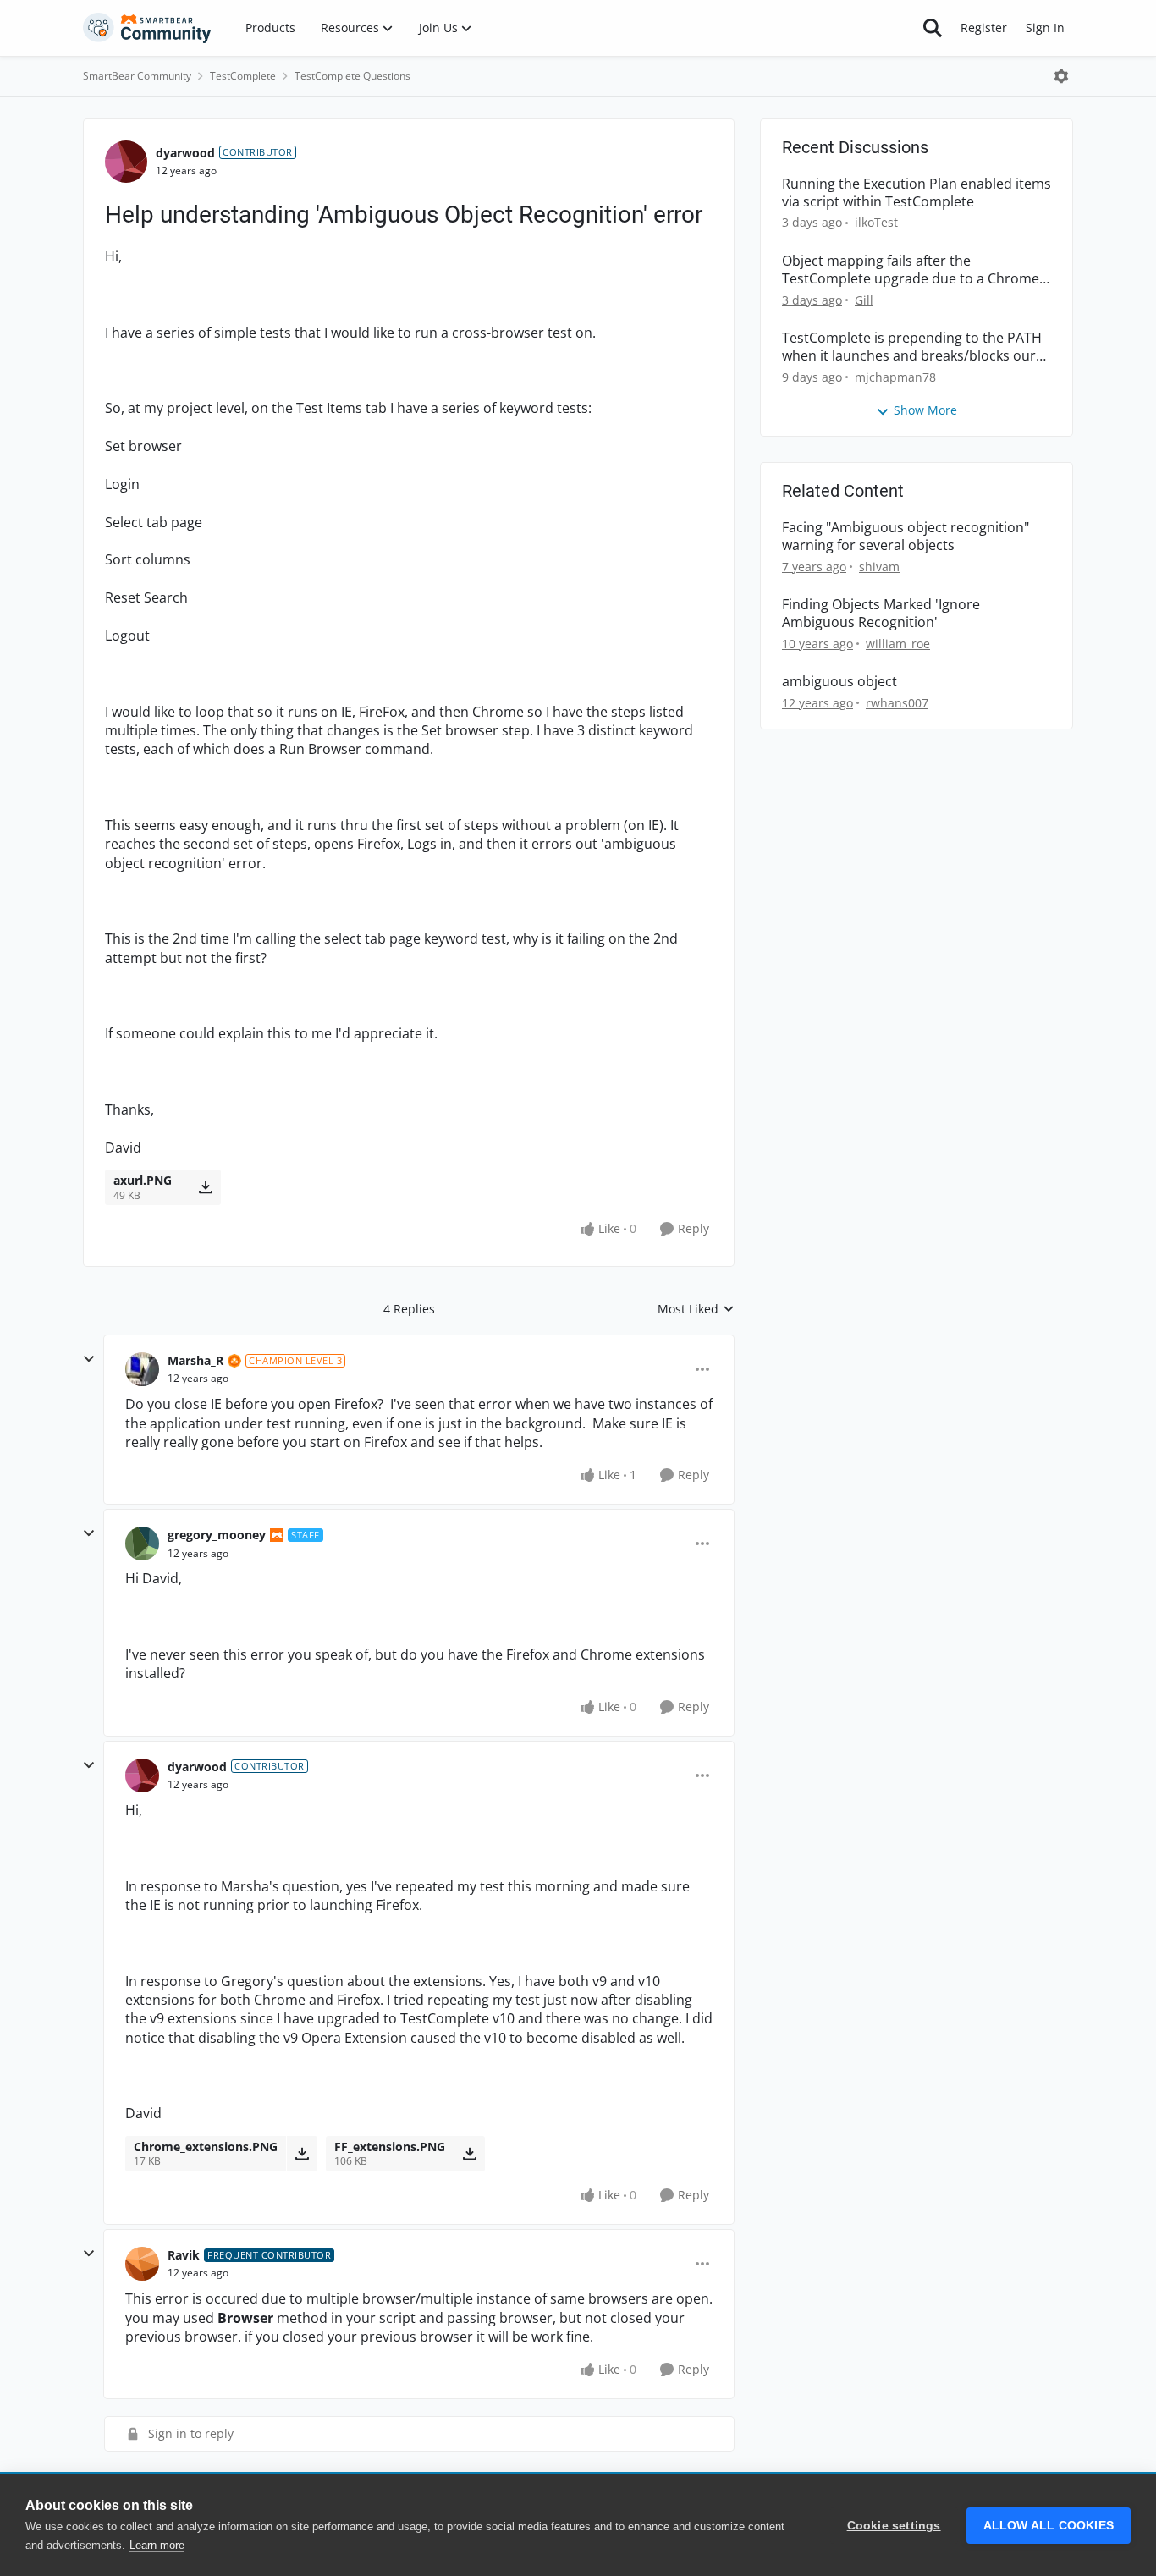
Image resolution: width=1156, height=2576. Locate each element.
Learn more (157, 2545)
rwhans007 (897, 703)
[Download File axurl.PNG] (205, 1187)
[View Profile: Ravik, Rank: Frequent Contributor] (142, 2264)
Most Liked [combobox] (696, 1309)
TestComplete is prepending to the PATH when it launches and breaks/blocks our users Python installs (912, 347)
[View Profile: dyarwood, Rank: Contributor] (126, 162)
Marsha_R (195, 1360)
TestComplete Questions (352, 76)
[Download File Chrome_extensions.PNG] (302, 2154)
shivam (879, 567)
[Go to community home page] (147, 28)
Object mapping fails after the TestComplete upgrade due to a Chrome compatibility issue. (911, 270)
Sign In (1045, 28)
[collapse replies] (89, 1359)
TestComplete (243, 76)
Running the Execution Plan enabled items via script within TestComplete (917, 193)
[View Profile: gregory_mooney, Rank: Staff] (142, 1544)
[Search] (933, 28)
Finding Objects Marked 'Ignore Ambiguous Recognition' (881, 614)
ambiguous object (839, 682)
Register (984, 28)
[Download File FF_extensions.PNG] (469, 2154)
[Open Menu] (1061, 76)
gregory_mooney (217, 1535)
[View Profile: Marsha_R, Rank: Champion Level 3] (142, 1369)
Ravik (184, 2255)
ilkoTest (876, 222)
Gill (864, 300)
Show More (925, 410)
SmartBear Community (137, 76)
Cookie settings (894, 2526)
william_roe (898, 644)
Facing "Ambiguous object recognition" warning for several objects (906, 537)
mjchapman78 (895, 377)
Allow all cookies (1049, 2526)
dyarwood (185, 153)
